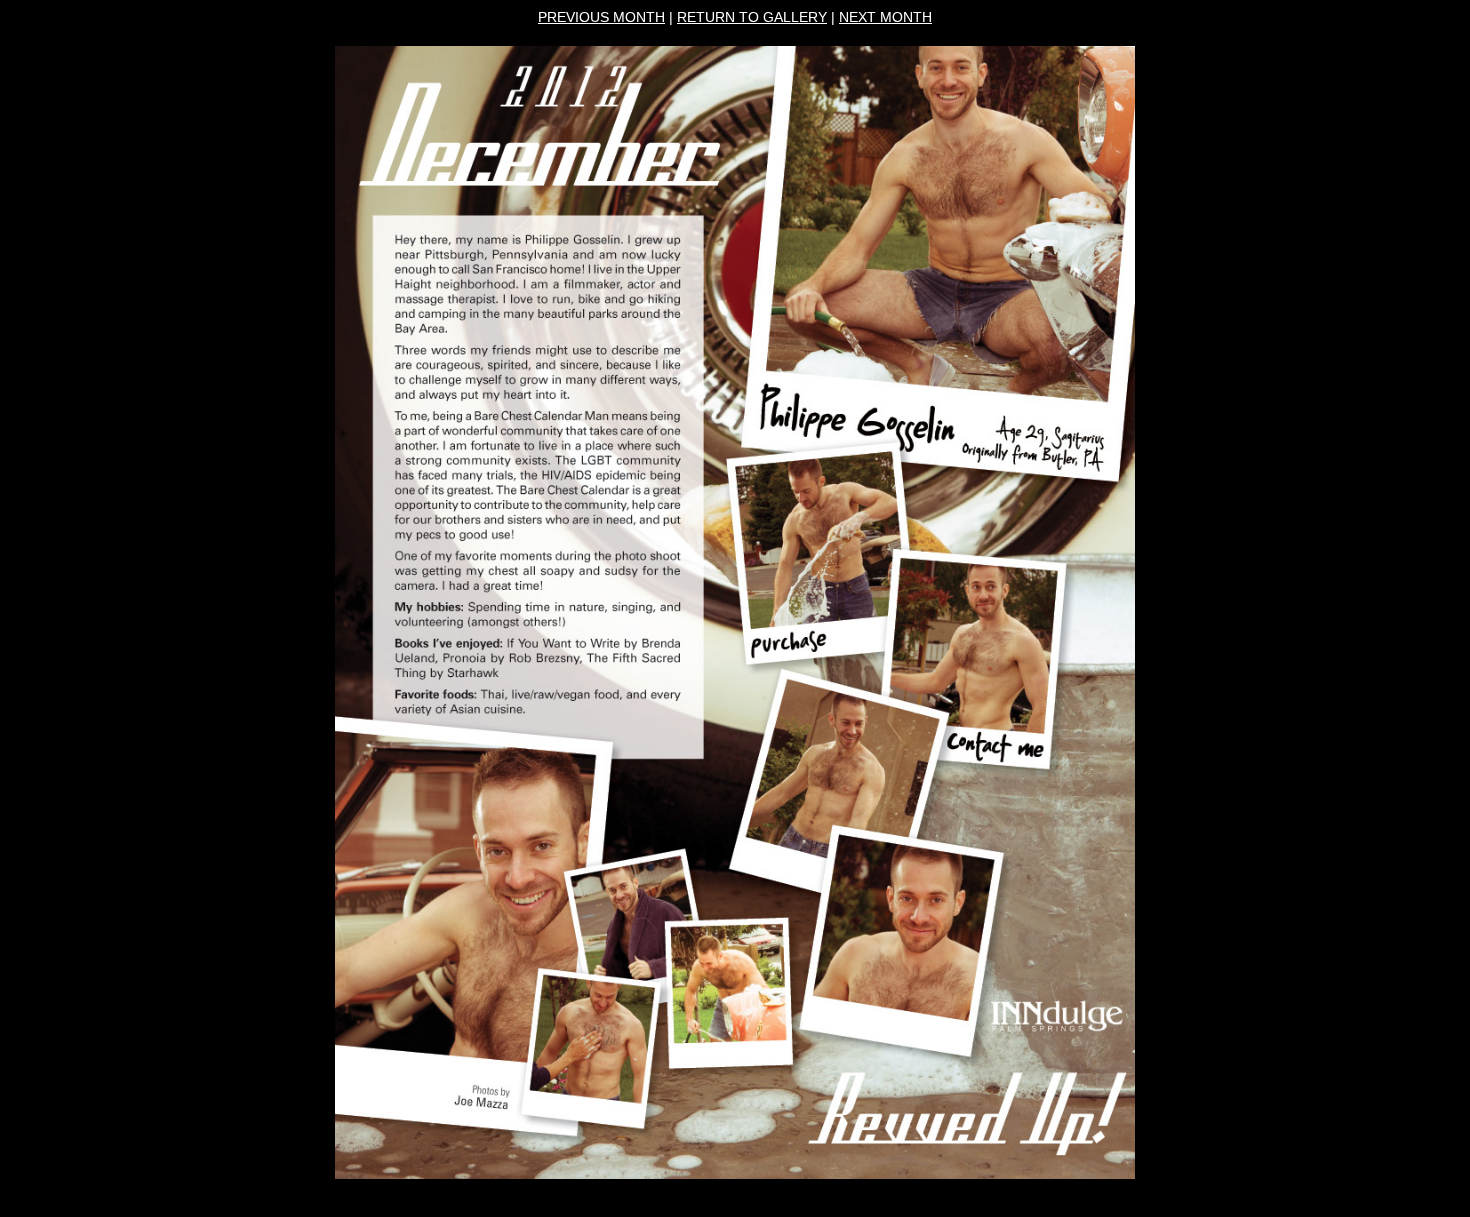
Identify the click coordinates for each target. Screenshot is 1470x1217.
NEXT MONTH (885, 17)
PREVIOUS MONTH (601, 17)
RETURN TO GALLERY (752, 17)
